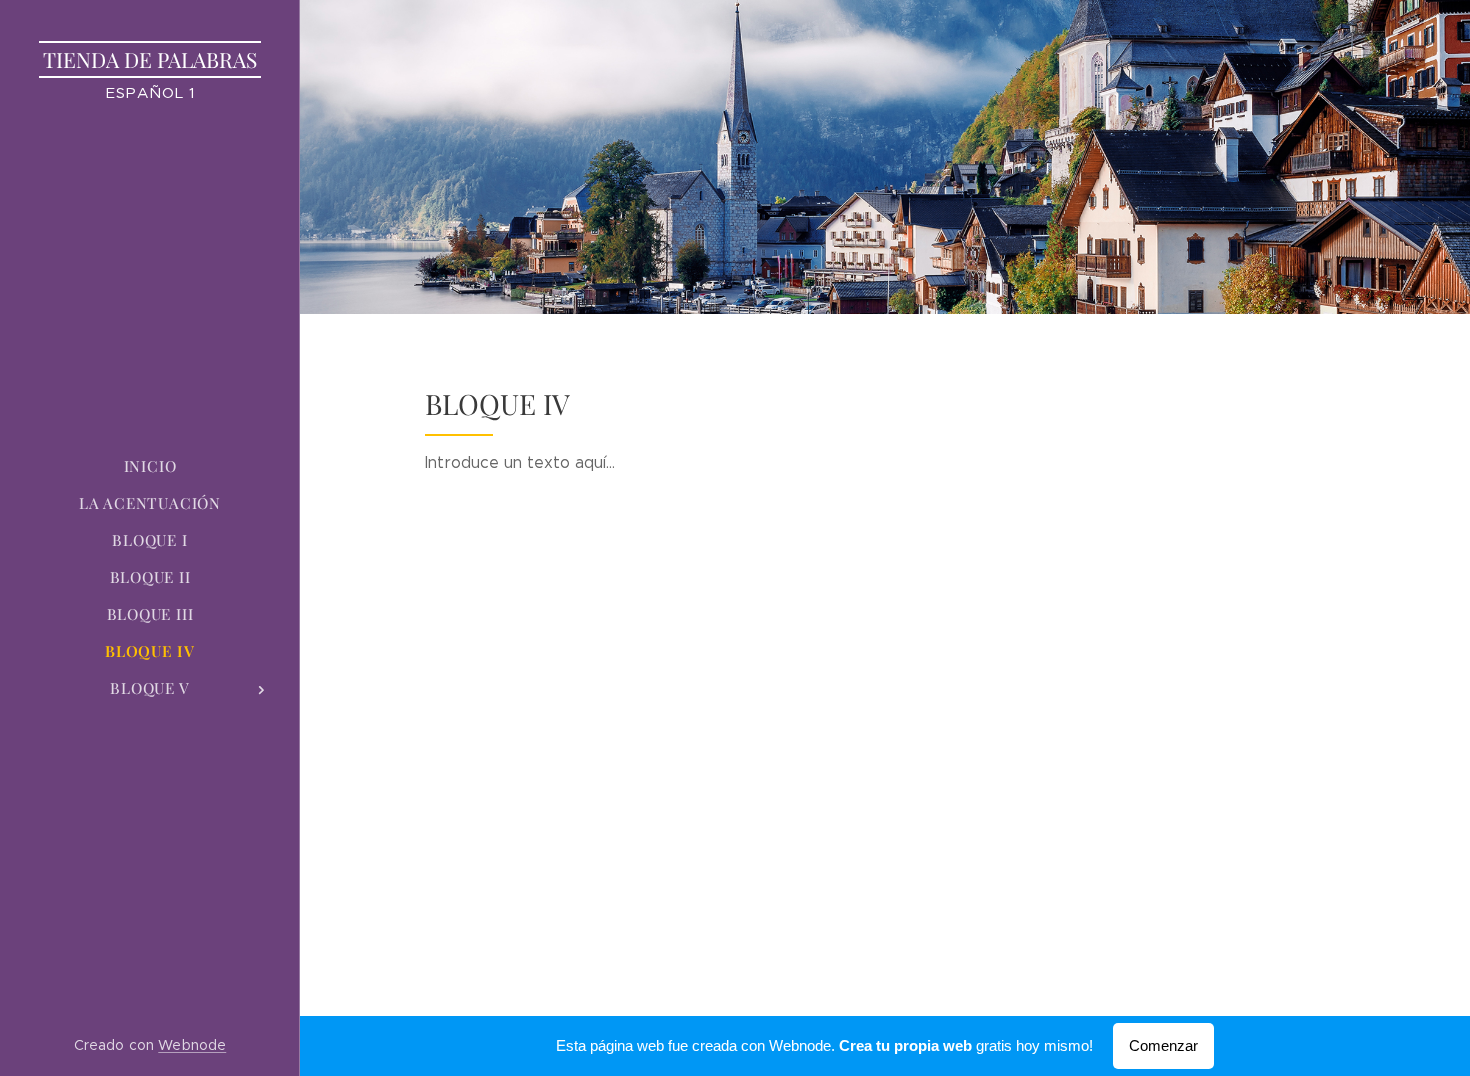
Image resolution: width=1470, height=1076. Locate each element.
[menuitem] (150, 466)
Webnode (192, 1045)
